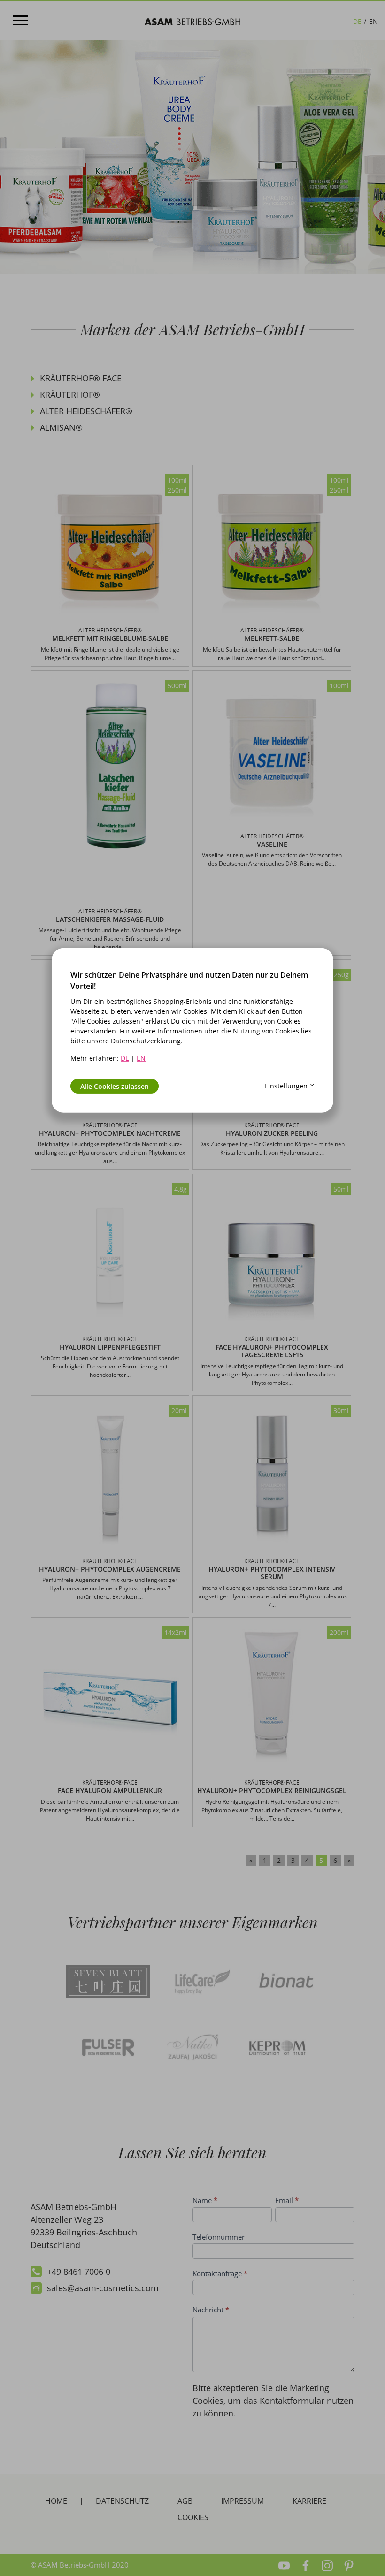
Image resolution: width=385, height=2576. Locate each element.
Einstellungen (286, 1086)
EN (141, 1058)
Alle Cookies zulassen (115, 1086)
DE (125, 1058)
